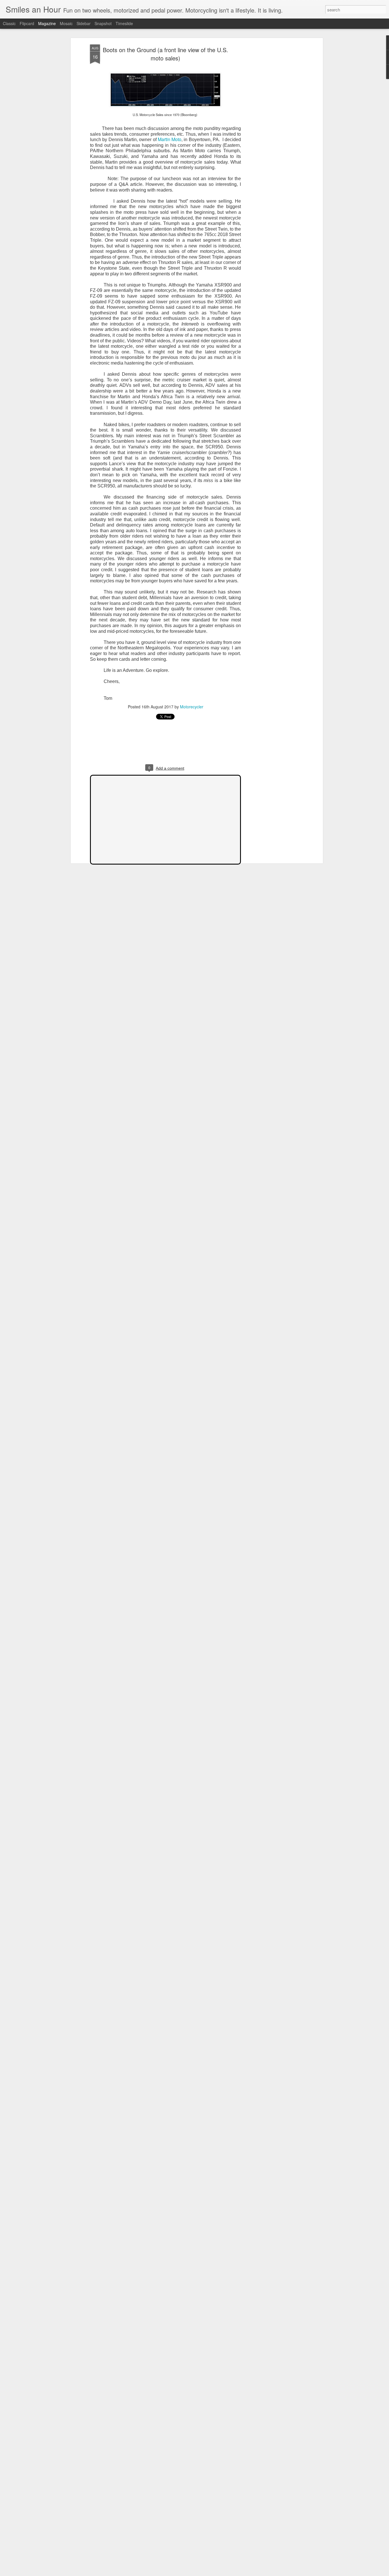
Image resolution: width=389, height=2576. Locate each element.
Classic (9, 23)
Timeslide (124, 23)
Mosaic (66, 23)
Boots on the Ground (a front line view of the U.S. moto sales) (165, 54)
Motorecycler (192, 707)
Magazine (47, 23)
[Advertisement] (272, 134)
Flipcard (27, 23)
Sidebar (84, 23)
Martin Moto (170, 139)
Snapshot (103, 23)
